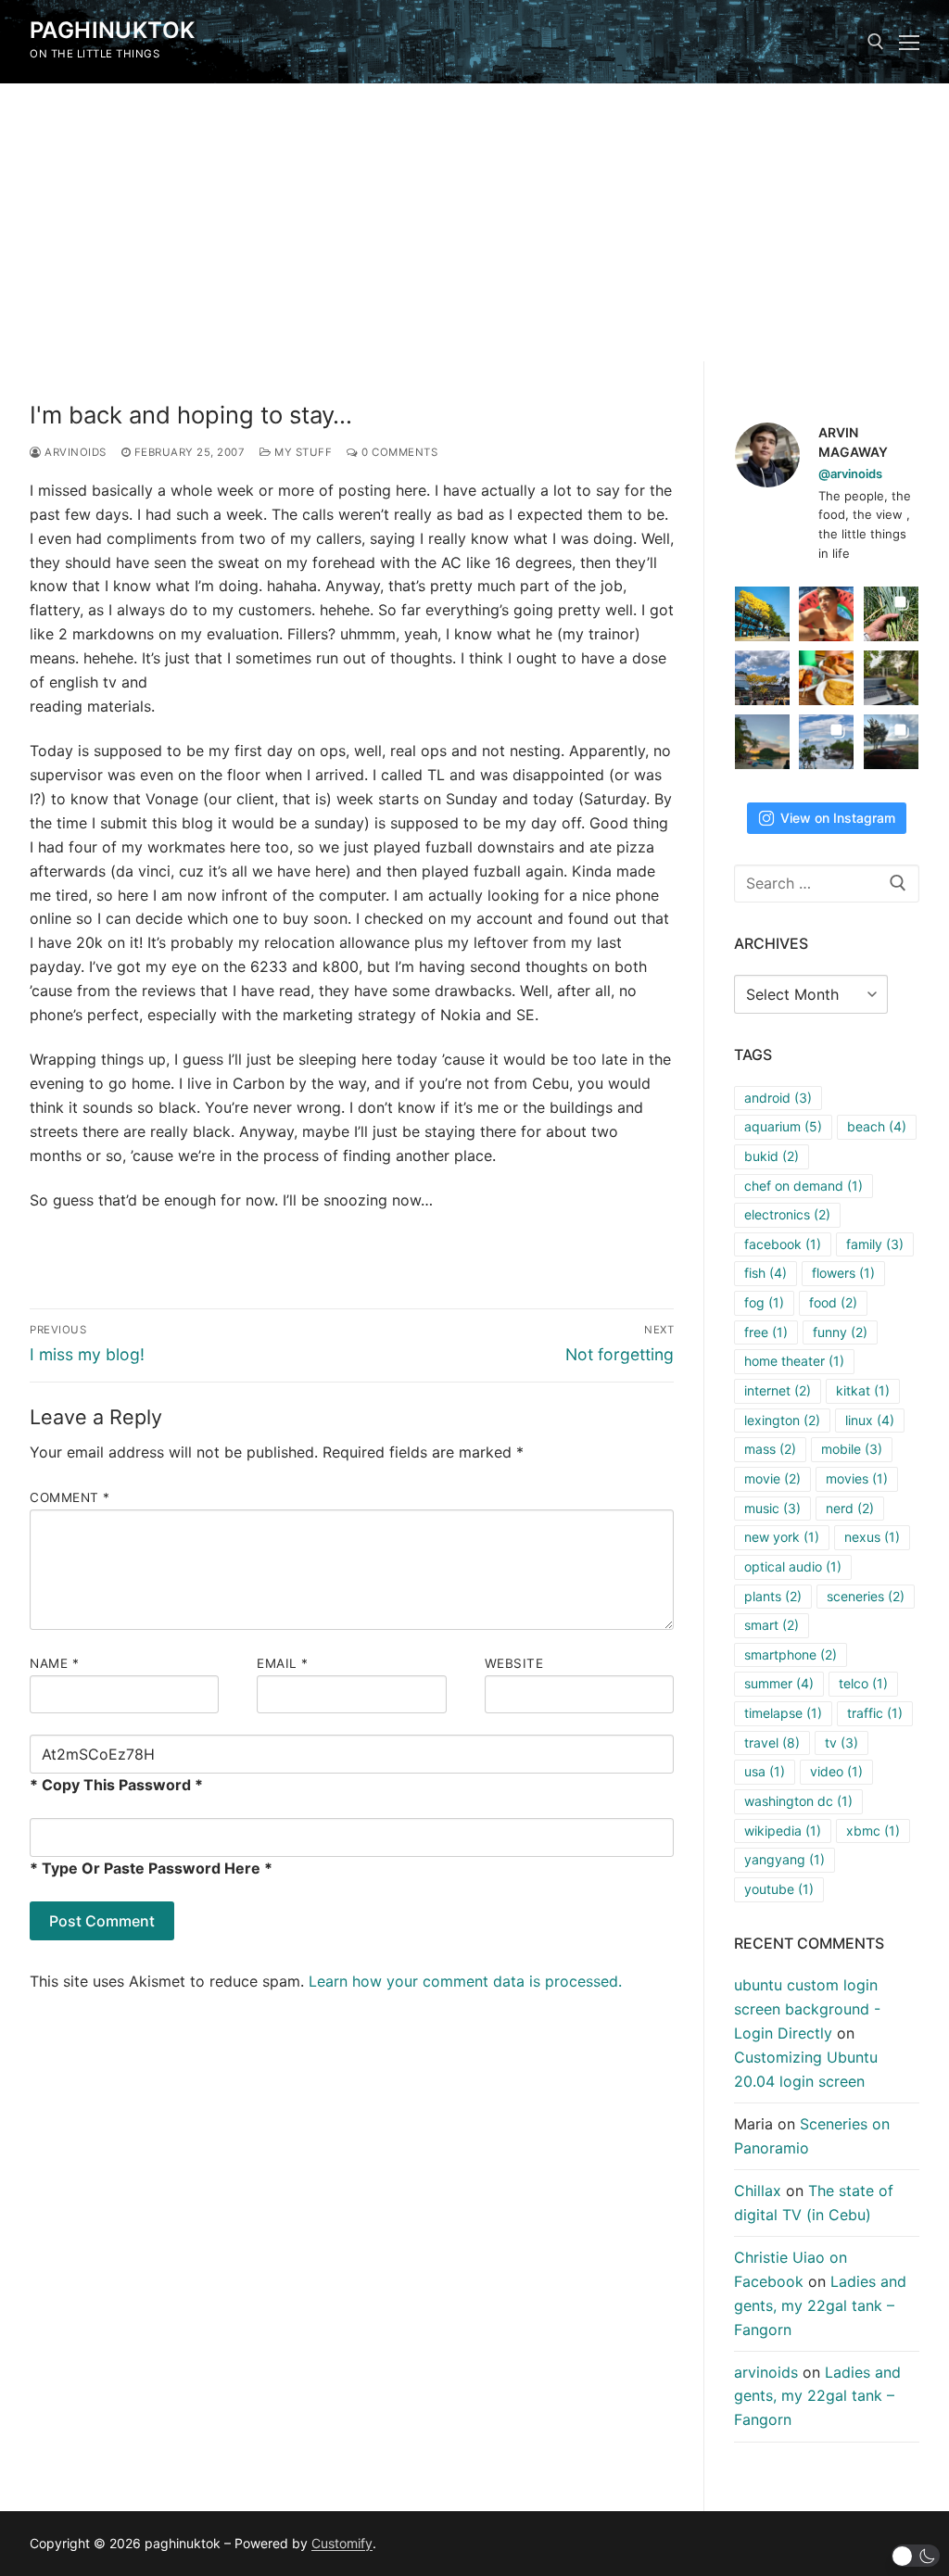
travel (772, 1743)
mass (770, 1449)
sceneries (866, 1596)
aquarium (783, 1126)
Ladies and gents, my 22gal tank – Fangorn (820, 2305)
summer (779, 1683)
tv (841, 1743)
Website (514, 1663)
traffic (875, 1713)
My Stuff (302, 452)
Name (54, 1663)
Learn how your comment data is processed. (465, 1981)
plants (773, 1596)
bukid (772, 1156)
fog (764, 1302)
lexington (782, 1420)
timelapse (783, 1713)
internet (778, 1390)
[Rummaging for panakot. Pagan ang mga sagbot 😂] (891, 614)
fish (766, 1273)
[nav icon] (909, 42)
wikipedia (783, 1831)
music (772, 1508)
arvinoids (74, 452)
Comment (70, 1497)
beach (877, 1126)
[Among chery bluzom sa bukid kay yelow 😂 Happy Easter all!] (762, 678)
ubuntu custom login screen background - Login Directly (807, 2009)
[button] (916, 2556)
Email (283, 1663)
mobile (852, 1449)
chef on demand (803, 1186)
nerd (850, 1508)
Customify (342, 2543)
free (766, 1332)
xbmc (873, 1831)
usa (765, 1771)
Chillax (758, 2191)
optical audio (793, 1566)
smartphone (791, 1654)
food (833, 1302)
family (875, 1244)
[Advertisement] (474, 222)
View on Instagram (838, 818)
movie (772, 1478)
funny (840, 1332)
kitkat (863, 1390)
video (836, 1771)
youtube (779, 1889)
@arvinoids (850, 474)
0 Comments (398, 452)
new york (782, 1537)
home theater (794, 1361)
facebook (783, 1244)
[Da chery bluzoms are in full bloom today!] (762, 614)
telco (863, 1683)
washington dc (798, 1801)
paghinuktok (112, 30)
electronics (787, 1214)
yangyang (785, 1859)
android (778, 1098)
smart (772, 1625)
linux (870, 1420)
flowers (843, 1273)
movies (857, 1478)
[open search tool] (876, 42)
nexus (872, 1537)
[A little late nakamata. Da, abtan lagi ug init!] (891, 742)
